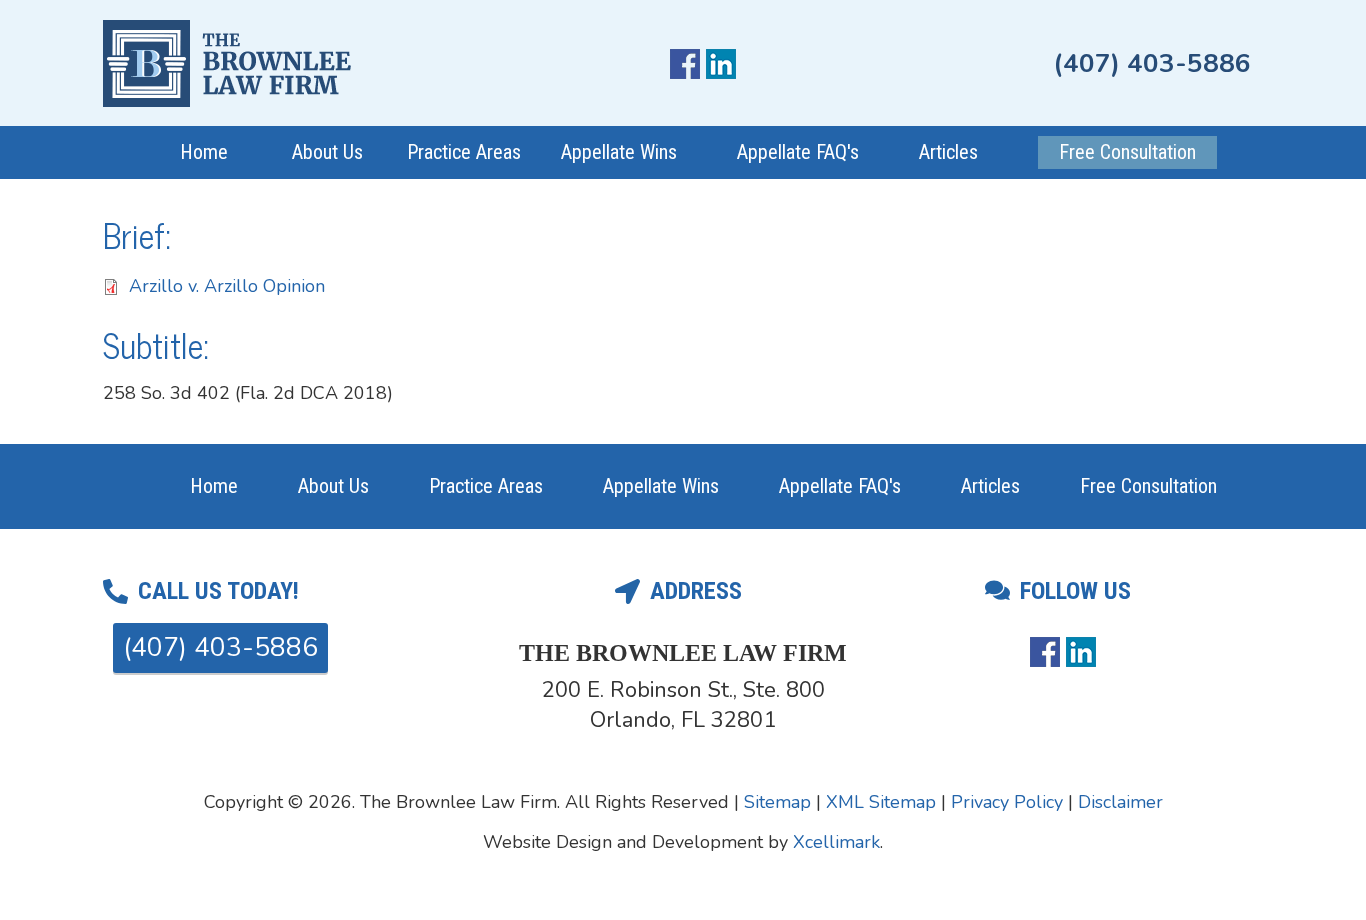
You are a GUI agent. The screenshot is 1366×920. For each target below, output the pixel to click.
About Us (327, 152)
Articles (948, 152)
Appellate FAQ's (798, 152)
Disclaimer (1120, 802)
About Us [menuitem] (333, 486)
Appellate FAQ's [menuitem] (840, 486)
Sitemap (777, 802)
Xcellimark (836, 842)
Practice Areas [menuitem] (486, 486)
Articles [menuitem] (990, 486)
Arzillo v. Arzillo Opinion (227, 286)
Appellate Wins (619, 152)
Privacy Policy (1007, 802)
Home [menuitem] (214, 486)
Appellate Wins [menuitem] (661, 486)
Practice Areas (464, 152)
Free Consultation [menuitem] (1148, 486)
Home (204, 152)
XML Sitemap (881, 802)
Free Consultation (1127, 152)
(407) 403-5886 (1152, 63)
